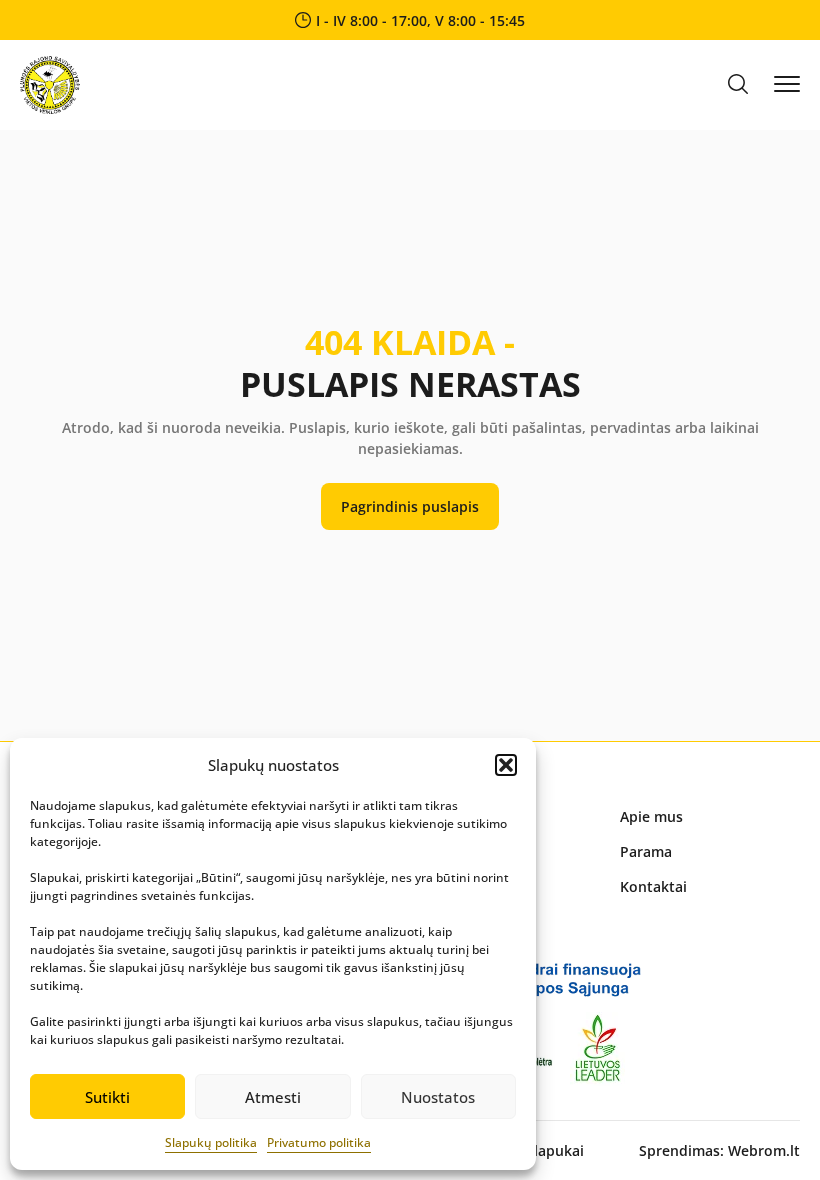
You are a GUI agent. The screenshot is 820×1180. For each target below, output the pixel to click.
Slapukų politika (211, 1142)
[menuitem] (710, 816)
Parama (646, 851)
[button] (506, 765)
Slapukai (555, 1150)
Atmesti (273, 1097)
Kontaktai (653, 886)
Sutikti (107, 1097)
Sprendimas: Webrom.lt (719, 1150)
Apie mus (651, 816)
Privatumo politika (319, 1142)
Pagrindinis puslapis (410, 506)
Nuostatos (438, 1097)
